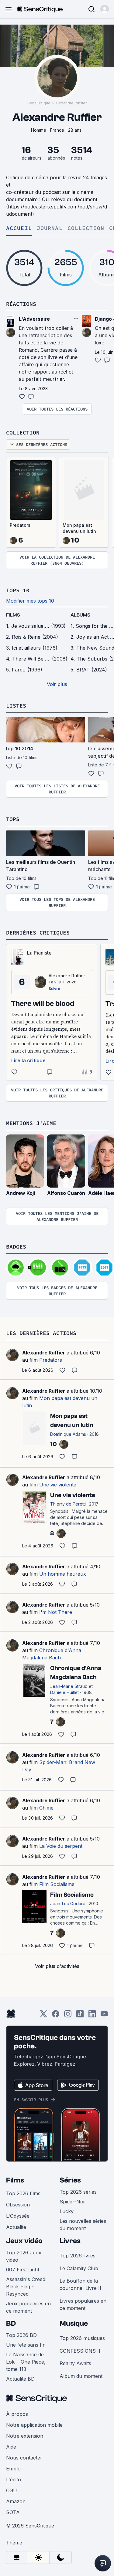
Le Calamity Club (79, 2268)
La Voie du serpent (61, 1846)
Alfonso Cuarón (66, 1193)
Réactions (21, 304)
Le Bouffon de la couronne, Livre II (80, 2284)
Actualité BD (20, 2379)
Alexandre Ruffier (71, 103)
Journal (50, 228)
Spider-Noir (73, 2202)
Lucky (67, 2211)
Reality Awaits (75, 2363)
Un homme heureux (63, 1574)
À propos (17, 2414)
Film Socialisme (57, 1884)
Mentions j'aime (31, 1123)
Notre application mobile (34, 2425)
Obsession (18, 2205)
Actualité (16, 2227)
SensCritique (39, 103)
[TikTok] (80, 2016)
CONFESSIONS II (80, 2351)
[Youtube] (104, 2016)
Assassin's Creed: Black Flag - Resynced (26, 2287)
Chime (46, 1808)
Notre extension (25, 2436)
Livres (70, 2241)
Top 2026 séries (78, 2192)
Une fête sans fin (26, 2345)
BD (11, 2323)
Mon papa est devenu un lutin (79, 528)
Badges (16, 1247)
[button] (105, 9)
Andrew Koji (21, 1193)
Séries (70, 2180)
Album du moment (81, 2376)
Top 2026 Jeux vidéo (24, 2256)
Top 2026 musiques (82, 2338)
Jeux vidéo (24, 2241)
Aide (11, 2447)
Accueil (19, 228)
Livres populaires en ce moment (83, 2304)
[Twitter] (43, 2016)
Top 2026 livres (78, 2256)
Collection (86, 228)
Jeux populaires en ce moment (28, 2307)
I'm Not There (56, 1612)
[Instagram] (68, 2016)
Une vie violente (58, 1485)
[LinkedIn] (92, 2016)
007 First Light (23, 2270)
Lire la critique (28, 1060)
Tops (13, 819)
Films (15, 2180)
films (13, 615)
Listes (16, 706)
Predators (20, 525)
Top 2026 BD (21, 2335)
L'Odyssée (18, 2216)
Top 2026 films (23, 2193)
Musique (74, 2323)
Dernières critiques (38, 933)
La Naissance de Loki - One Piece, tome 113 (26, 2362)
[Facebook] (56, 2016)
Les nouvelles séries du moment (83, 2225)
